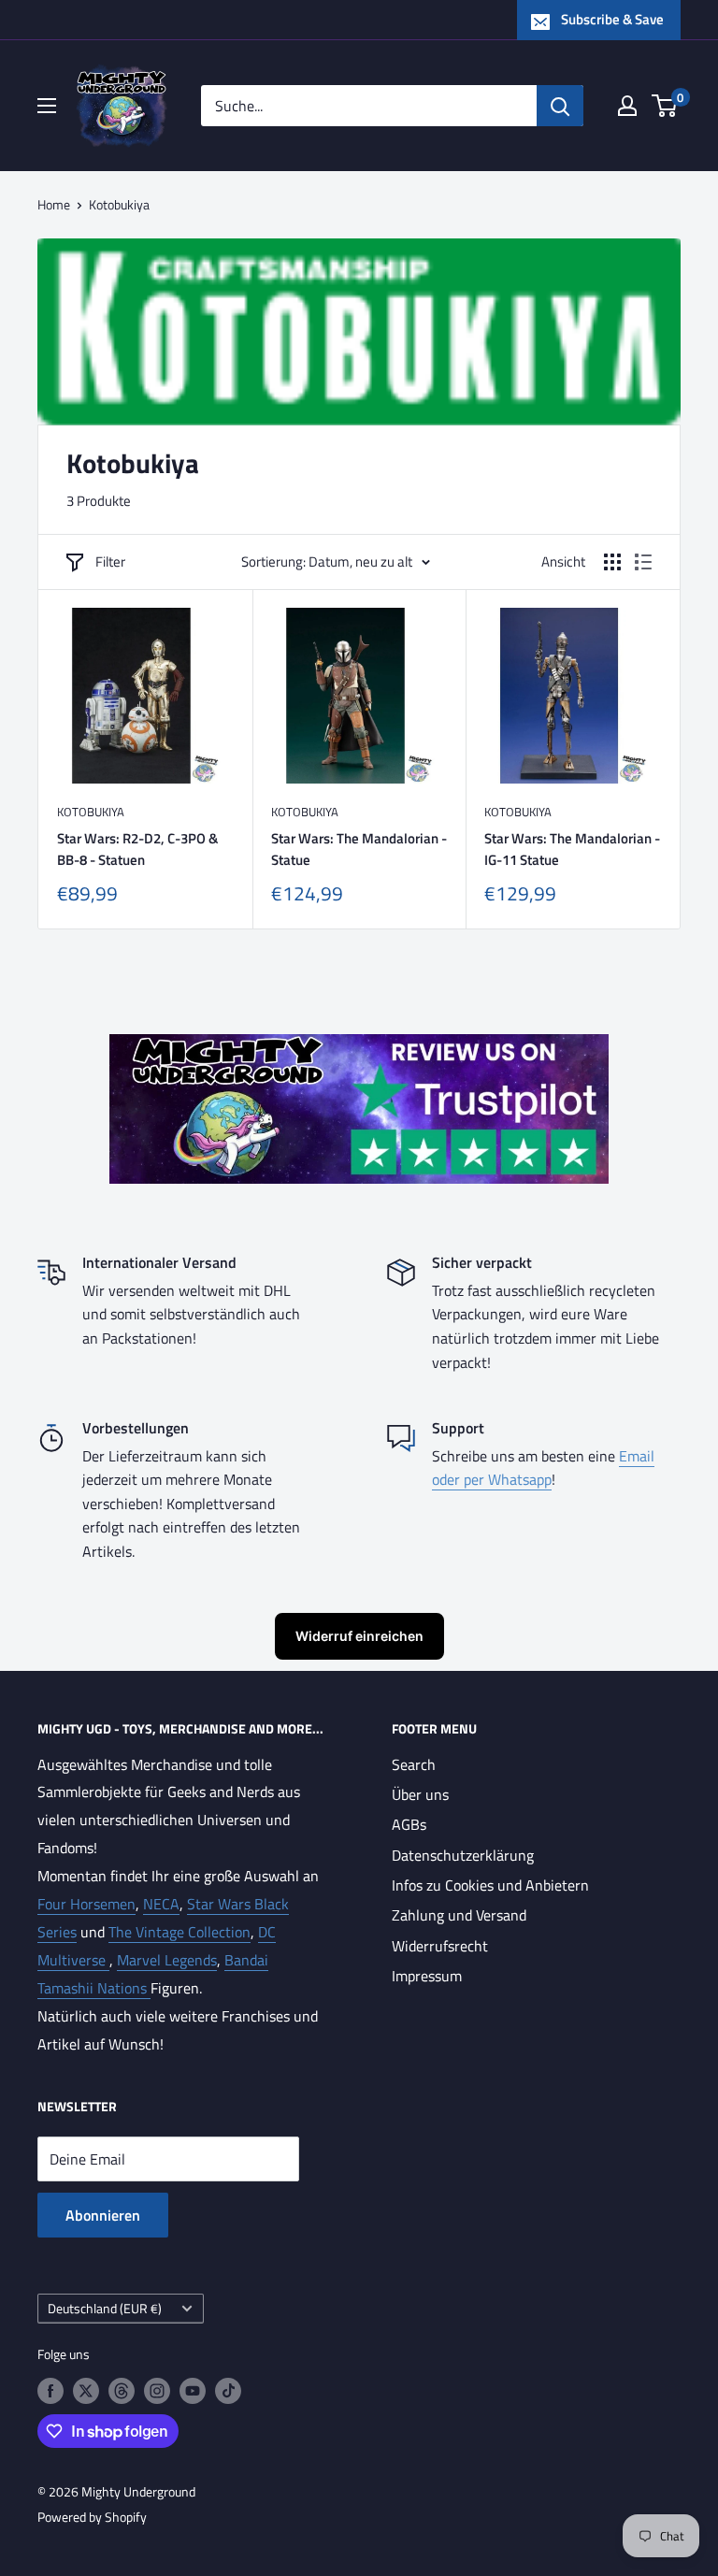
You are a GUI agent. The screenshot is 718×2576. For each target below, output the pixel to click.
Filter (110, 561)
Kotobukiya (119, 204)
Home (54, 204)
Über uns (420, 1794)
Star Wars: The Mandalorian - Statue (359, 849)
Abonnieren (103, 2215)
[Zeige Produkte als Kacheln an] (612, 562)
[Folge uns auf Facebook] (50, 2391)
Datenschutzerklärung (463, 1855)
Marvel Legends (167, 1960)
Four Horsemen (86, 1904)
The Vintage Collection (179, 1932)
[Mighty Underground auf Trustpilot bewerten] (359, 1047)
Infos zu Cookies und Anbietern (490, 1885)
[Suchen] (560, 106)
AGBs (409, 1824)
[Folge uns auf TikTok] (228, 2391)
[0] (665, 106)
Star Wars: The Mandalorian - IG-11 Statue (572, 849)
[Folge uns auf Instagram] (157, 2391)
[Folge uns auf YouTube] (193, 2391)
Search (414, 1764)
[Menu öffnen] (47, 106)
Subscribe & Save (612, 19)
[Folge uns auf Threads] (122, 2391)
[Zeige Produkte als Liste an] (643, 562)
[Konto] (627, 106)
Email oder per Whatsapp (543, 1468)
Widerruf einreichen (359, 1636)
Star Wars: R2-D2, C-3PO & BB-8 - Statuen (137, 849)
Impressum (427, 1976)
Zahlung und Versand (459, 1915)
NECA (161, 1904)
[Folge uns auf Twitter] (86, 2391)
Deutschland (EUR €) (105, 2309)
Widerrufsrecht (440, 1946)
